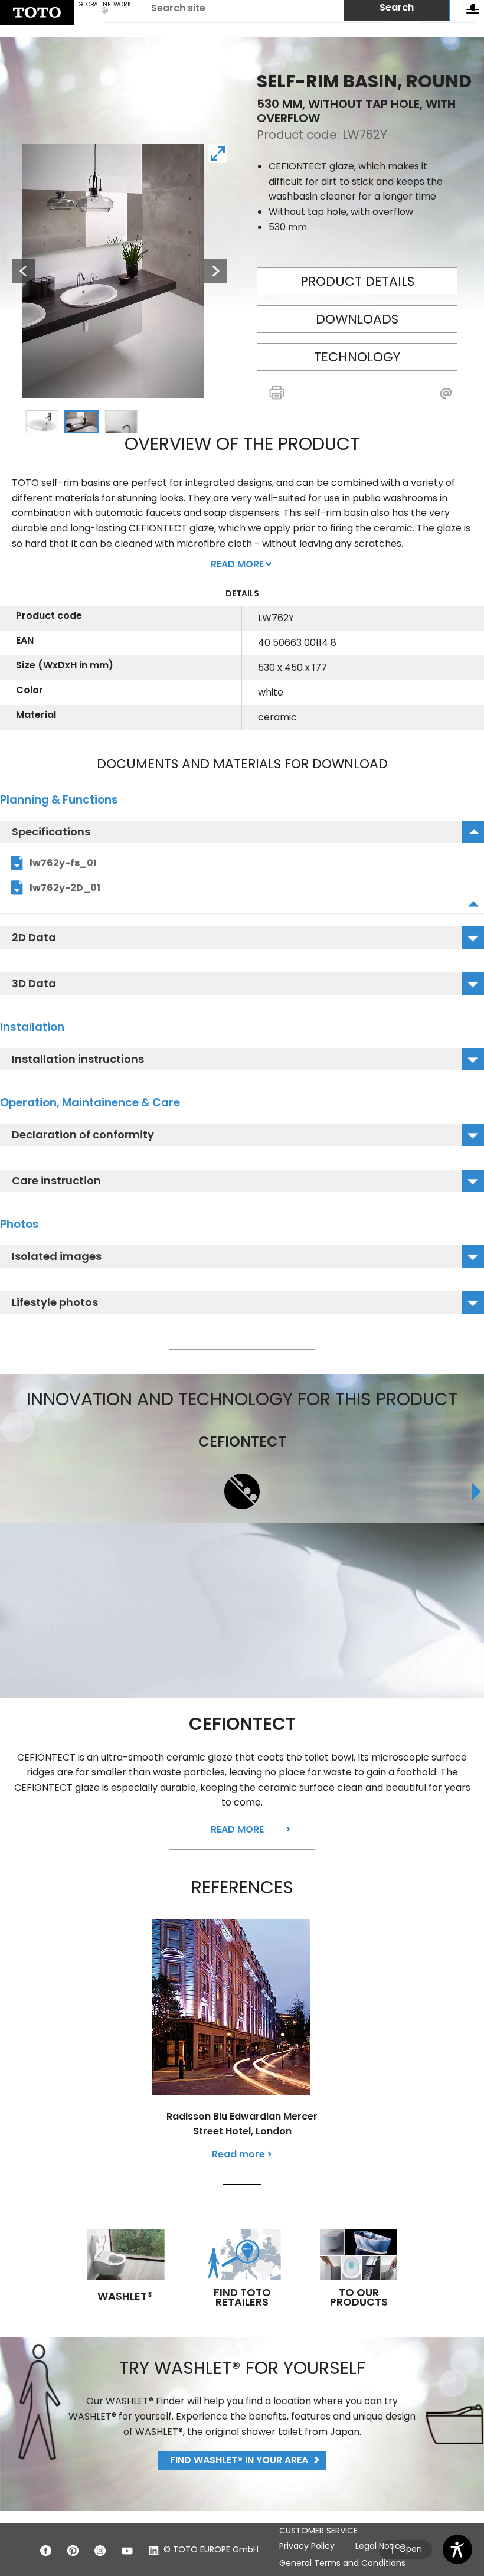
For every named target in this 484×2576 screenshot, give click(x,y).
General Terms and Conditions (342, 2563)
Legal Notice (380, 2546)
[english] (37, 12)
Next (215, 271)
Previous (18, 271)
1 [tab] (42, 422)
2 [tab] (81, 422)
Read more (237, 1829)
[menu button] (473, 11)
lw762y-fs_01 (63, 863)
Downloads (357, 319)
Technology (357, 357)
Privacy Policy (307, 2546)
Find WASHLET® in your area (239, 2460)
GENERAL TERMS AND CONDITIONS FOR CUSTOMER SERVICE (355, 2523)
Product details (357, 281)
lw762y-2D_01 (65, 888)
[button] (301, 394)
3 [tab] (121, 422)
